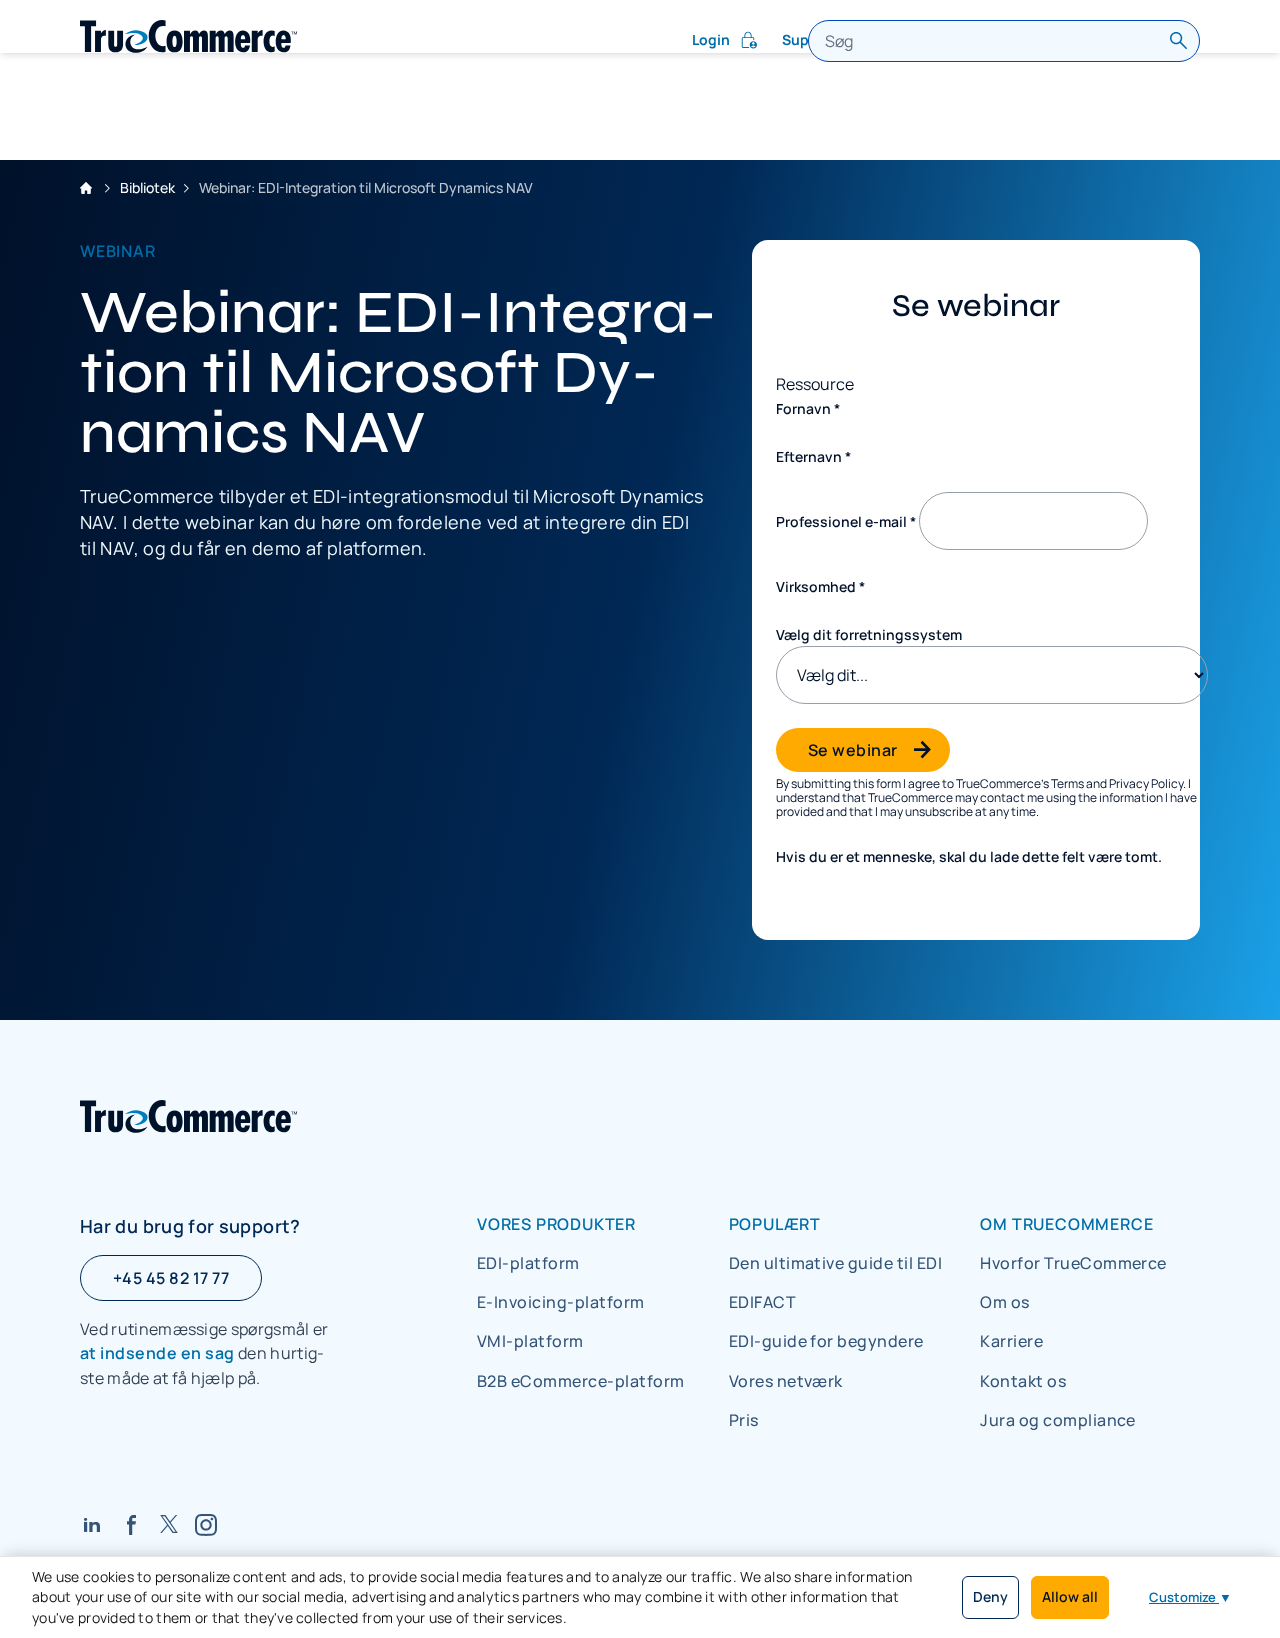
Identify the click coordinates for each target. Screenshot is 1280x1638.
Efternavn (813, 456)
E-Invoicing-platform (561, 1302)
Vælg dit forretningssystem (869, 634)
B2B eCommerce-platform (581, 1381)
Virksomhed (820, 586)
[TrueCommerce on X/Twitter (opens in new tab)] (169, 1524)
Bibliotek (147, 187)
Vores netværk (786, 1381)
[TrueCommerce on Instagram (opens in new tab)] (206, 1524)
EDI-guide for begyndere (826, 1341)
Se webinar (853, 750)
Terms (1067, 783)
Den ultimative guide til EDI (835, 1263)
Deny (990, 1596)
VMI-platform (530, 1341)
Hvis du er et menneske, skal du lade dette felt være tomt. (969, 856)
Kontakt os (1023, 1381)
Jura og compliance (1058, 1420)
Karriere (1011, 1341)
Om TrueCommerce (1066, 1224)
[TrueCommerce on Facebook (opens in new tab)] (132, 1524)
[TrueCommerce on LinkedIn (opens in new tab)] (92, 1524)
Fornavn (808, 408)
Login (711, 39)
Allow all (1070, 1596)
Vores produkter (556, 1224)
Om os (1004, 1302)
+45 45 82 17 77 (171, 1278)
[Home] (188, 36)
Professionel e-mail (846, 521)
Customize (1190, 1597)
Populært (775, 1224)
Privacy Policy (1146, 783)
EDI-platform (528, 1263)
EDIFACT (762, 1302)
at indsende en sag (157, 1353)
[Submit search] (1179, 41)
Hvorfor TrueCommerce (1073, 1263)
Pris (744, 1420)
